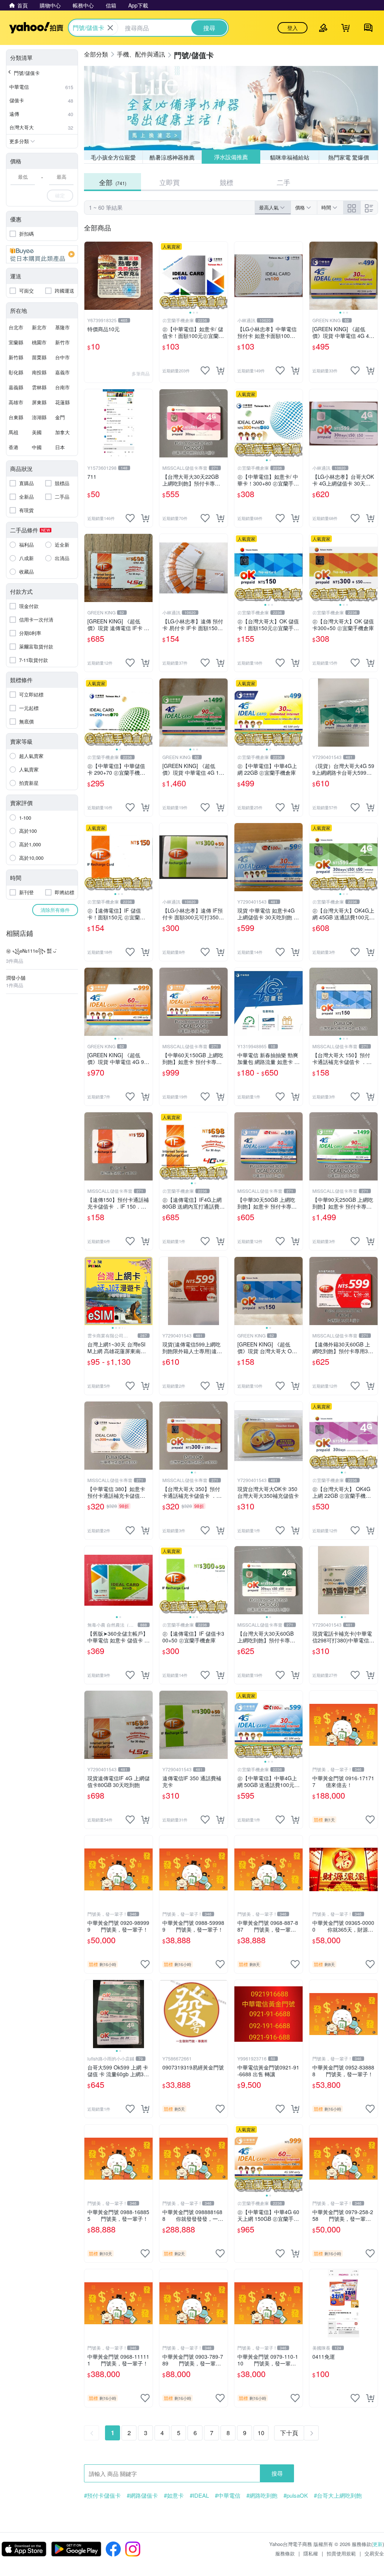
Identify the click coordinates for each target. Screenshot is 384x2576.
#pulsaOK (296, 2495)
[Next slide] (223, 276)
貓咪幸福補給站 (290, 157)
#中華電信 (228, 2495)
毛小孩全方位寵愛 (113, 157)
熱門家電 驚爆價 (349, 157)
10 (261, 2433)
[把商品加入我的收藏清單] (205, 371)
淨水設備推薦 (231, 157)
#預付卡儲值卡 (102, 2495)
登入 (292, 28)
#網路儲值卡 (142, 2495)
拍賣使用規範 (341, 2553)
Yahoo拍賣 (36, 28)
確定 (60, 195)
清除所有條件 (55, 910)
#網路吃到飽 (262, 2495)
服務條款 (285, 2553)
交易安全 (374, 2553)
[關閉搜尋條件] (110, 28)
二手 (283, 182)
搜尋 (277, 2473)
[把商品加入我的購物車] (220, 371)
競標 (226, 182)
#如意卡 (174, 2495)
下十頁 (289, 2433)
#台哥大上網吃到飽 (338, 2495)
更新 (378, 2544)
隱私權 (311, 2553)
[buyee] (42, 254)
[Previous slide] (164, 276)
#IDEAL (199, 2495)
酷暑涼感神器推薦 (172, 157)
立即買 (169, 182)
